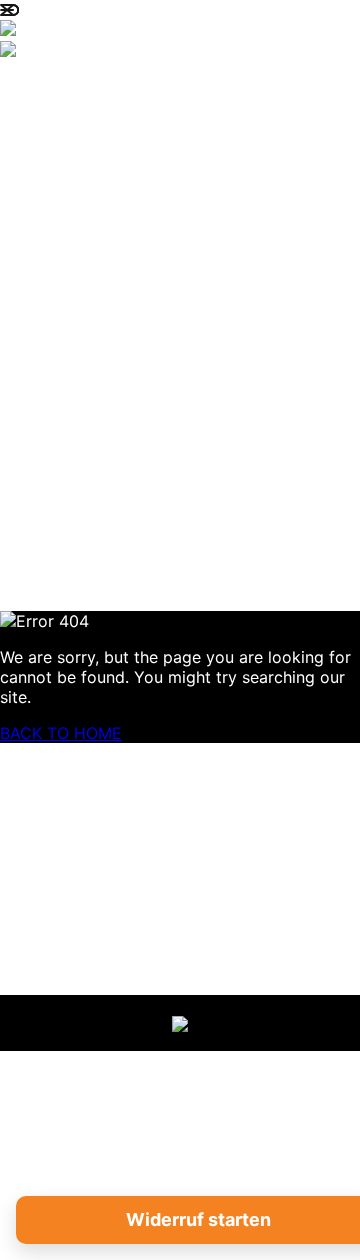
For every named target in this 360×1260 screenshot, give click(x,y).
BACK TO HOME (61, 733)
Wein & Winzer (150, 383)
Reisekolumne (149, 289)
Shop (105, 430)
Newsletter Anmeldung (201, 571)
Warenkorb (138, 477)
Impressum (86, 769)
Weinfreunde (146, 242)
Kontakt (122, 524)
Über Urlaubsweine (178, 148)
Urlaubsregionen (169, 195)
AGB (58, 811)
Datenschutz (94, 790)
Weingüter (135, 336)
